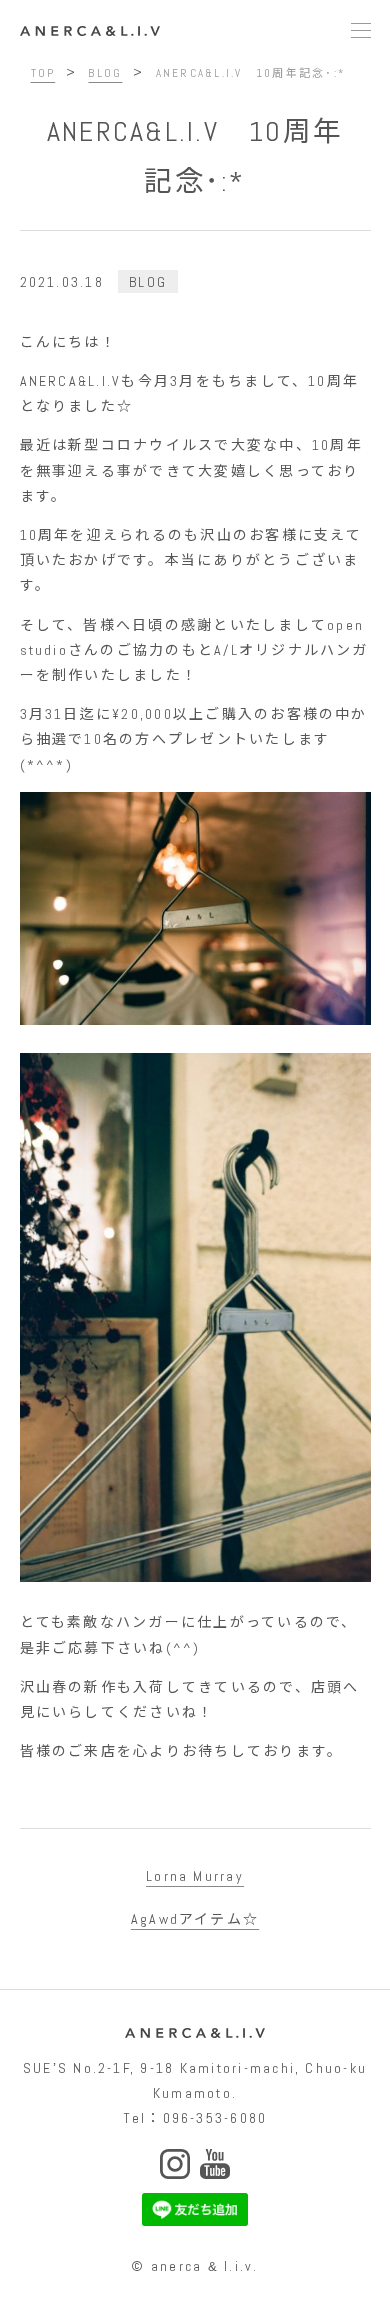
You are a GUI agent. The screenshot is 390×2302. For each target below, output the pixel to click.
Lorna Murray (195, 1876)
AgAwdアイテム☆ (195, 1919)
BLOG (148, 282)
